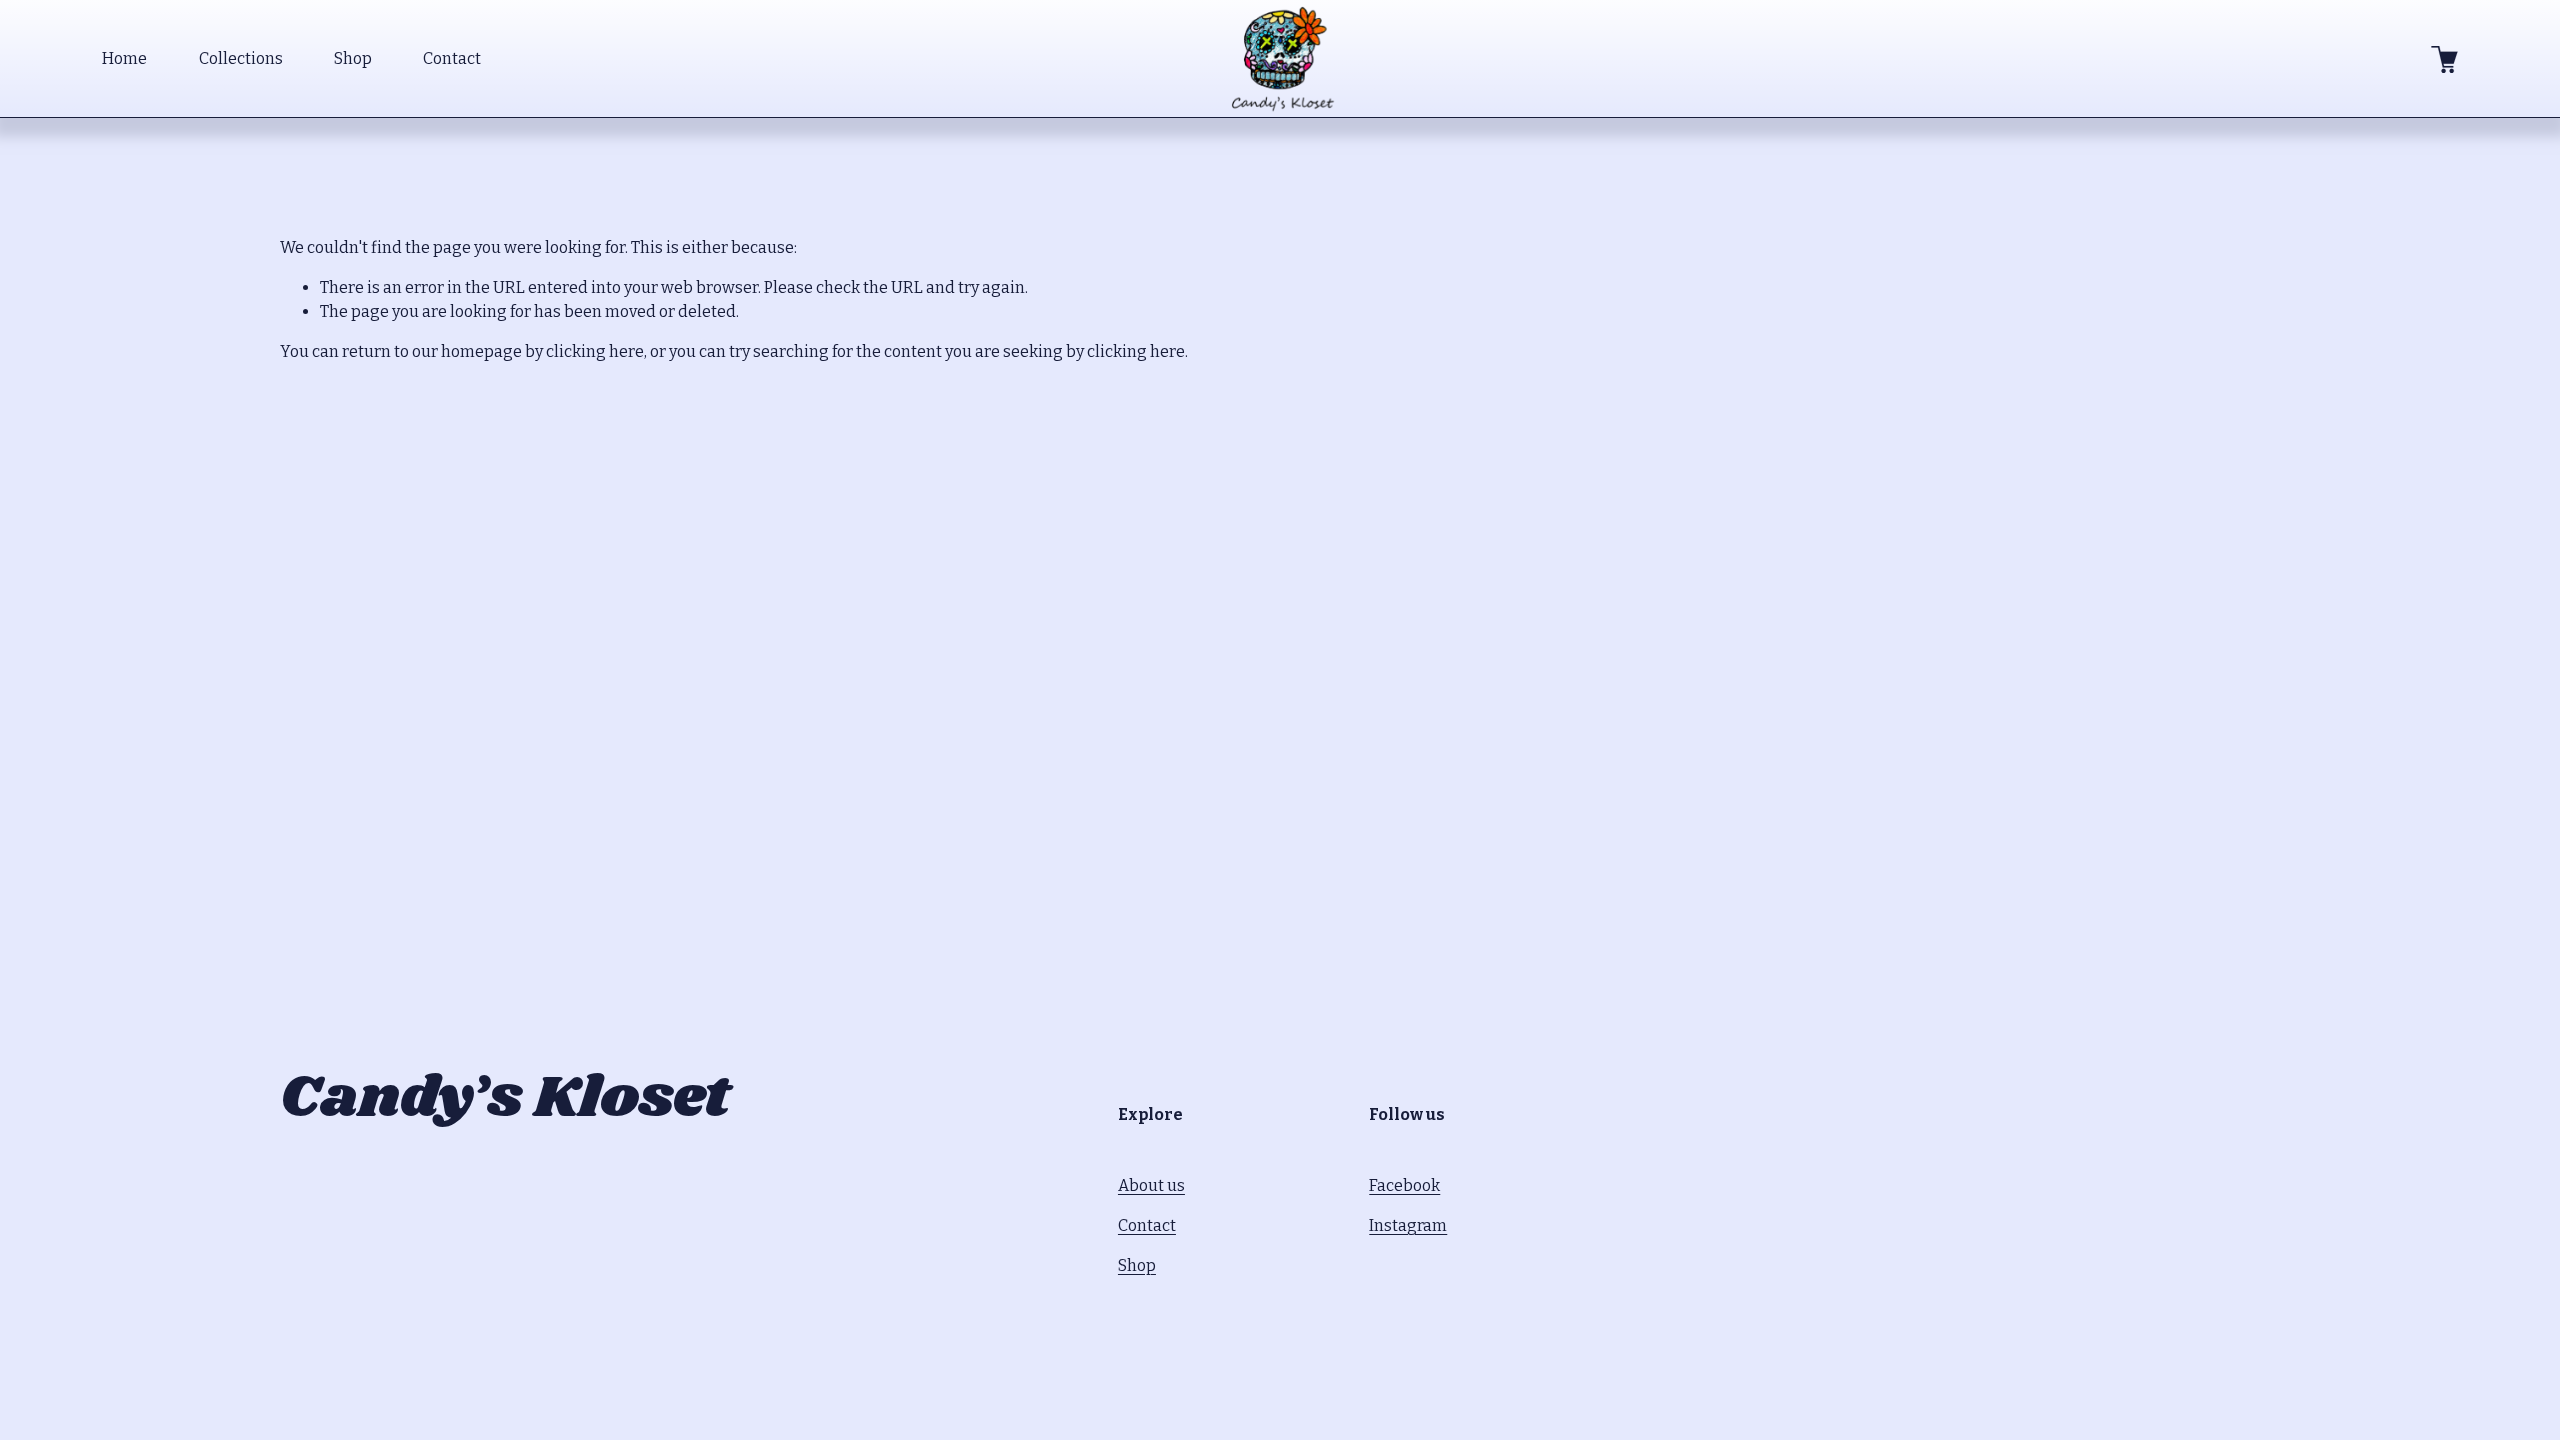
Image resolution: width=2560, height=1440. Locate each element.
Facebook (1404, 1185)
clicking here (595, 351)
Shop (353, 58)
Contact (452, 58)
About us (1151, 1185)
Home (124, 58)
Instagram (1408, 1225)
